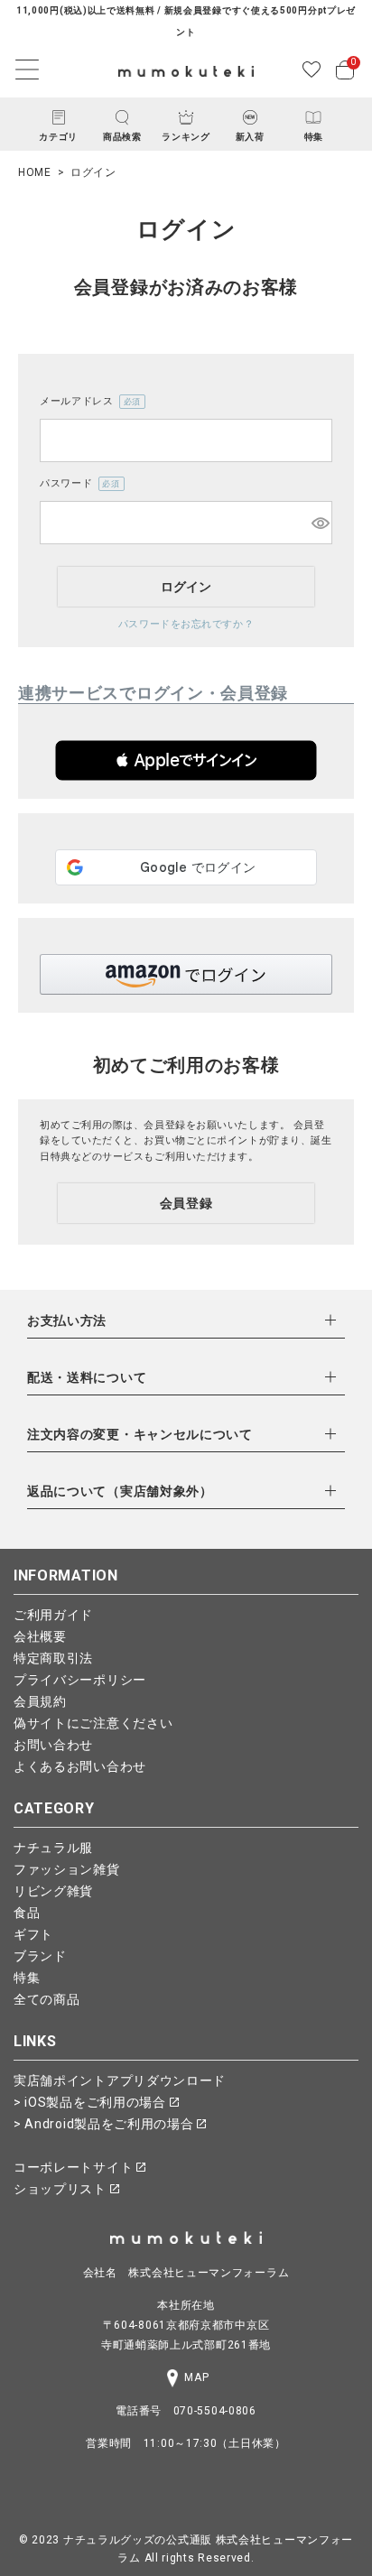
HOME (35, 172)
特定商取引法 (53, 1658)
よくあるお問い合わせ (80, 1766)
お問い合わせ (53, 1745)
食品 (27, 1913)
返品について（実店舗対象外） (120, 1491)
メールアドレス (87, 403)
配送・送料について (87, 1377)
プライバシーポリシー (80, 1680)
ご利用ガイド (53, 1615)
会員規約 (40, 1701)
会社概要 (40, 1636)
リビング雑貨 (53, 1891)
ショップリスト (62, 2189)
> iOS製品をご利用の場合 (92, 2102)
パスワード (77, 485)
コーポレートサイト (75, 2167)
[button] (186, 760)
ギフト (33, 1934)
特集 (27, 1978)
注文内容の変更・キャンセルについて (140, 1434)
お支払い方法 (67, 1320)
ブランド (40, 1956)
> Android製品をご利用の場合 (105, 2124)
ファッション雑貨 (67, 1869)
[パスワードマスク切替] (319, 523)
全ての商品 (47, 1999)
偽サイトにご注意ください (93, 1723)
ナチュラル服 (53, 1848)
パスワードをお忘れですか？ (186, 624)
